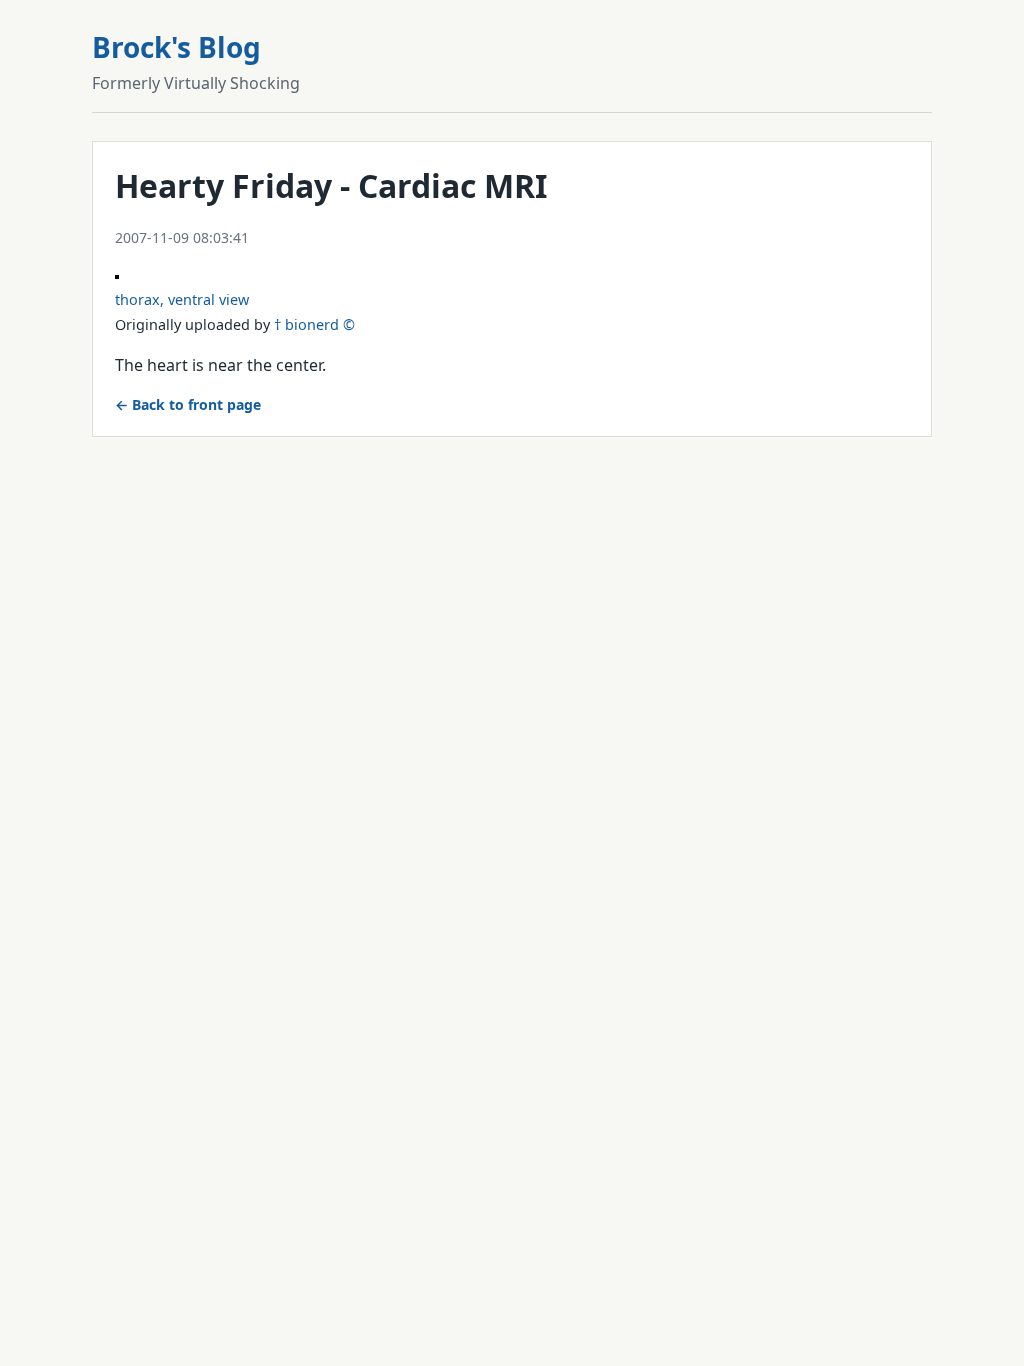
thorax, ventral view (182, 299)
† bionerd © (314, 324)
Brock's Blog (176, 47)
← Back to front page (188, 404)
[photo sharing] (117, 273)
